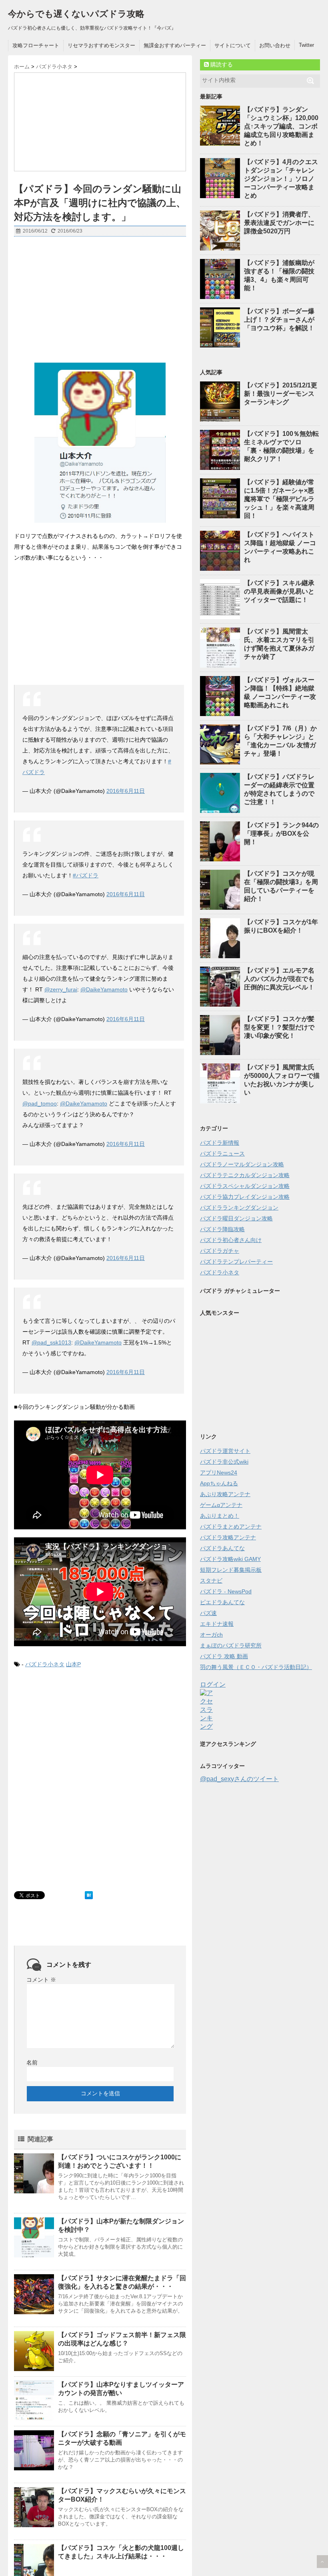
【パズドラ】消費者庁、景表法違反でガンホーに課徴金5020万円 (279, 223)
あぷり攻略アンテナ (225, 1494)
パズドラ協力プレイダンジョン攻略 (245, 1197)
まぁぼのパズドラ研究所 (231, 1645)
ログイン (213, 1684)
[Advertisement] (100, 301)
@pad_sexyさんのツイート (239, 1779)
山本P (73, 1664)
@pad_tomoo (40, 1103)
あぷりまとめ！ (220, 1516)
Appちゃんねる (219, 1483)
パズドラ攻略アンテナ (228, 1537)
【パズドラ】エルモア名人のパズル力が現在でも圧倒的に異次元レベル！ (279, 979)
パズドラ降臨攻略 (222, 1229)
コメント (41, 1980)
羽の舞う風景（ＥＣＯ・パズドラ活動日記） (256, 1667)
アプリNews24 (219, 1473)
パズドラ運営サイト (225, 1451)
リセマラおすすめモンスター (101, 45)
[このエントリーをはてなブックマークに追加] (89, 1895)
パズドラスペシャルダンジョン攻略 (245, 1186)
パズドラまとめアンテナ (231, 1527)
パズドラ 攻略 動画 (224, 1656)
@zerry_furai (61, 989)
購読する (221, 64)
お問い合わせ (275, 45)
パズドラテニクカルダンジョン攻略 (245, 1175)
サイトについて (233, 45)
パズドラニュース (222, 1154)
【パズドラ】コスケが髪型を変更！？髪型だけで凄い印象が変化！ (279, 1027)
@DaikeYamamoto (104, 989)
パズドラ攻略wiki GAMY (230, 1559)
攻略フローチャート (36, 45)
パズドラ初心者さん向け (231, 1240)
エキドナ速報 (217, 1624)
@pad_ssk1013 (51, 1342)
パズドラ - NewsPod (226, 1591)
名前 (32, 2062)
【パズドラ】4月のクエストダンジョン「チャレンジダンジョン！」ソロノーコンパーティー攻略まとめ (281, 179)
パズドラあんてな (222, 1548)
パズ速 (208, 1613)
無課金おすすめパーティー (175, 45)
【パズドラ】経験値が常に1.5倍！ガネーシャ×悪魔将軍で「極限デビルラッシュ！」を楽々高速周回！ (279, 499)
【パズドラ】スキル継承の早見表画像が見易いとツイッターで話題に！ (279, 591)
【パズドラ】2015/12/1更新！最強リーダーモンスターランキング (281, 394)
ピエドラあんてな (222, 1602)
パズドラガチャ (220, 1251)
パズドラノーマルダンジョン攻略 (242, 1164)
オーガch (211, 1635)
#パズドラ (86, 875)
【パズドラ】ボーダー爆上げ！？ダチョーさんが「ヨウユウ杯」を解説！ (279, 320)
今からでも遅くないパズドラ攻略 (76, 14)
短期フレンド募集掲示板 (231, 1570)
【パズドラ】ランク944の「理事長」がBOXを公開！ (281, 834)
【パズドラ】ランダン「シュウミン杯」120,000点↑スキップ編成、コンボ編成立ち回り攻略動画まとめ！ (281, 126)
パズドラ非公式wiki (224, 1462)
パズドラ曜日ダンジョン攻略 (236, 1218)
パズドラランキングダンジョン (239, 1208)
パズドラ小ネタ (45, 1664)
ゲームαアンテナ (221, 1505)
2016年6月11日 (126, 791)
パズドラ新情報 (220, 1143)
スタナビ (211, 1581)
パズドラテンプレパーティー (236, 1262)
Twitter (306, 45)
